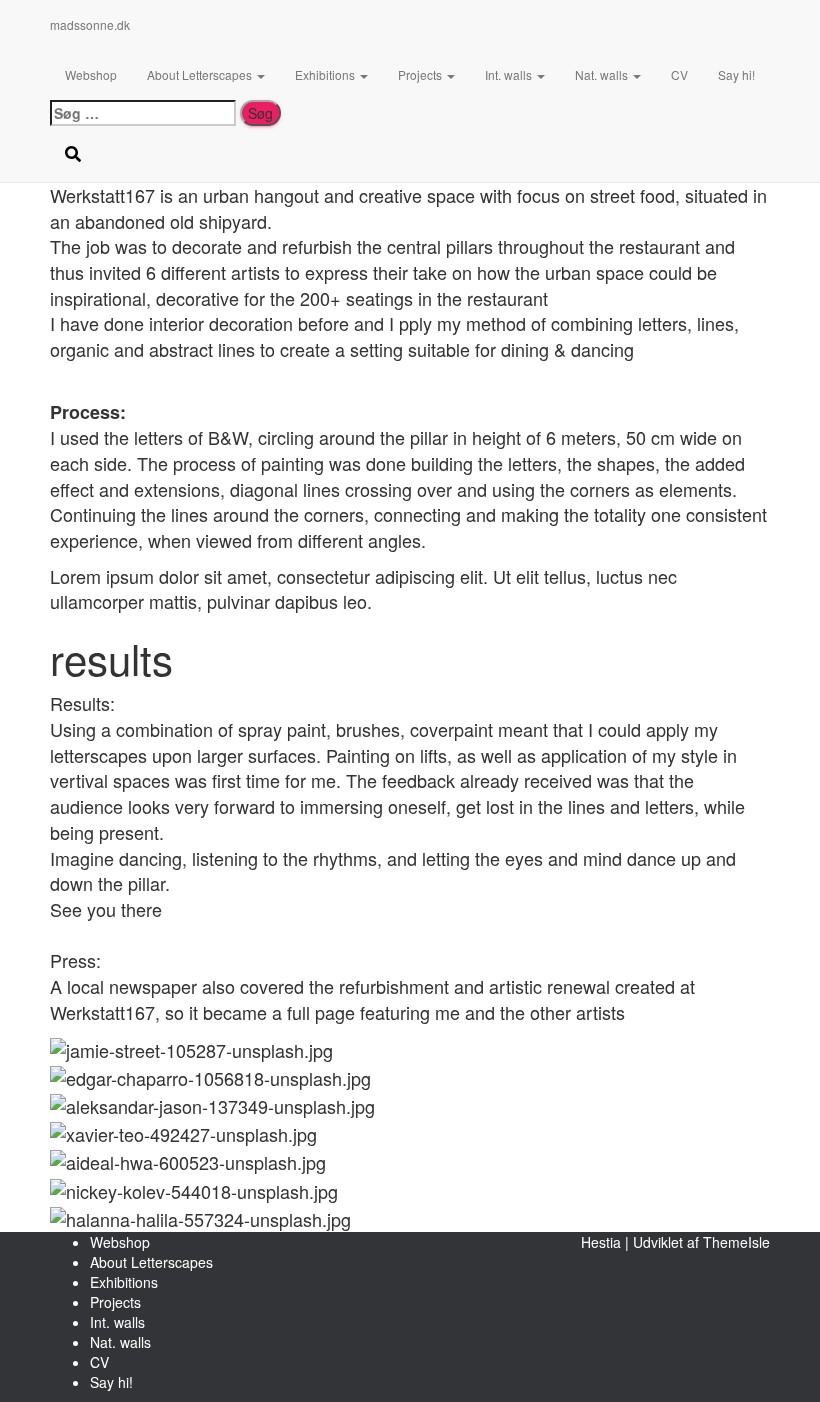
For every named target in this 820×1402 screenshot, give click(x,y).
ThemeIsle (736, 1242)
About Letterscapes (201, 74)
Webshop (91, 74)
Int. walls (510, 74)
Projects (421, 74)
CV (679, 74)
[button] (260, 74)
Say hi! (736, 74)
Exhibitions (326, 74)
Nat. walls (603, 74)
